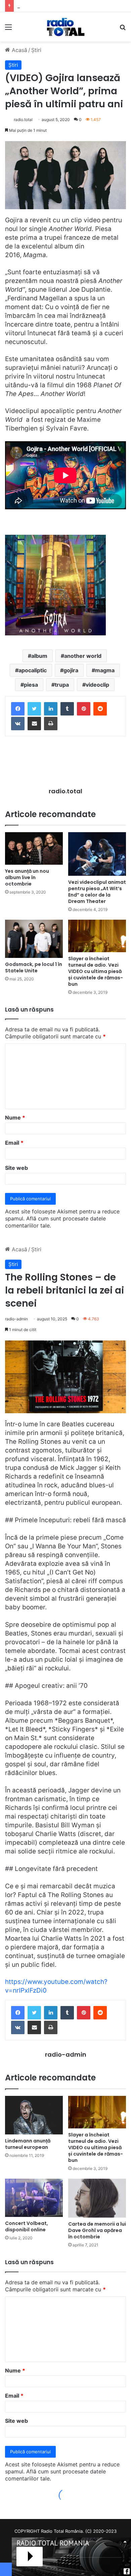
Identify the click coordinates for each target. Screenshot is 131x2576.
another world (83, 656)
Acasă (19, 50)
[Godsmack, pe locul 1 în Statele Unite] (34, 939)
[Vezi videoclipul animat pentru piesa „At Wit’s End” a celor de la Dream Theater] (97, 854)
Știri (36, 50)
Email (14, 1143)
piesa (31, 685)
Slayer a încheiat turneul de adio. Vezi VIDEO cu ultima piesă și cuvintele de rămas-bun (96, 971)
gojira (71, 670)
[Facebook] (18, 709)
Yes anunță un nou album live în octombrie (27, 877)
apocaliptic (33, 670)
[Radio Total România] (65, 27)
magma (105, 670)
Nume (15, 1118)
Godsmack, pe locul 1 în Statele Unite (34, 967)
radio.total (23, 120)
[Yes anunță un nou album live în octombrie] (34, 848)
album (39, 656)
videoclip (97, 685)
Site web (16, 1168)
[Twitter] (34, 709)
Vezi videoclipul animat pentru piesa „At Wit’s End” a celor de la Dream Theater (97, 892)
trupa (62, 685)
